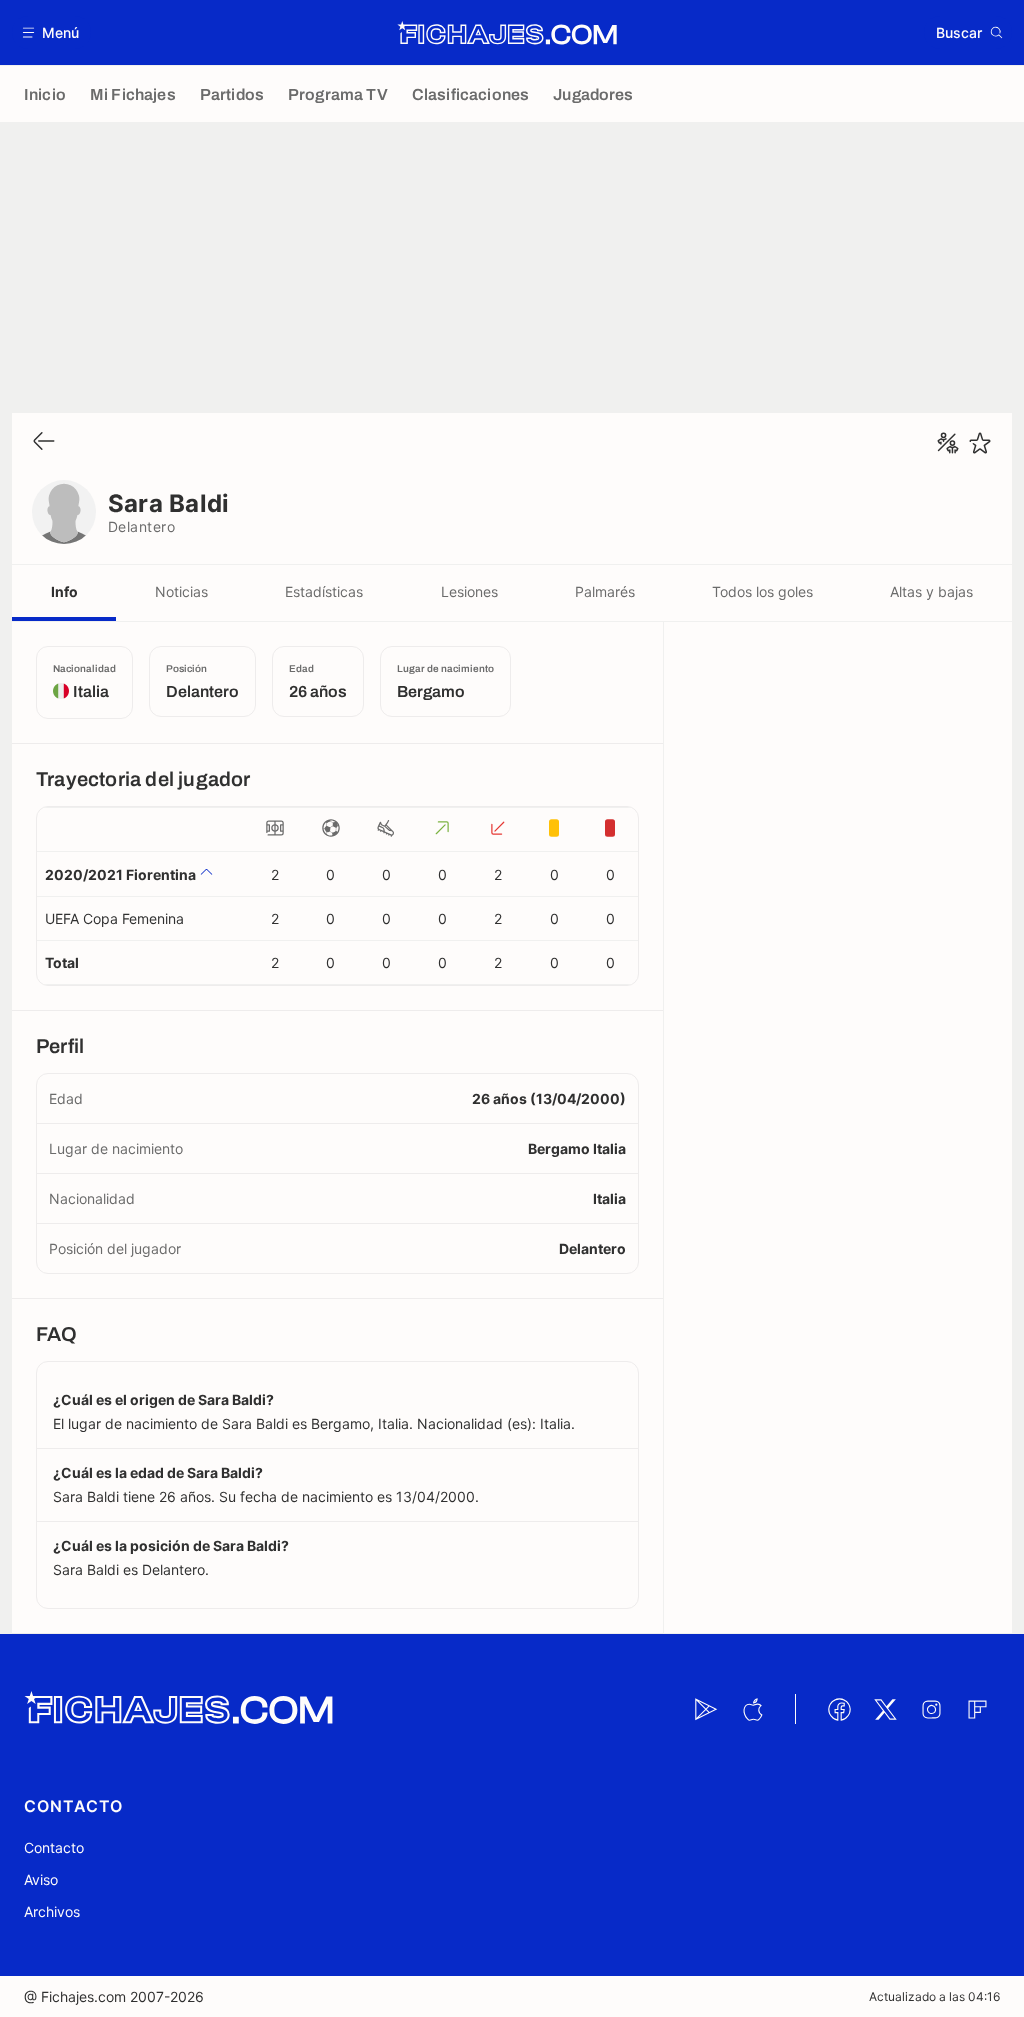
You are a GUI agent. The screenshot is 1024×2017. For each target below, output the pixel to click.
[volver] (44, 442)
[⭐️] (980, 443)
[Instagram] (931, 1709)
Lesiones (469, 591)
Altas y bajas (931, 591)
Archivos (52, 1911)
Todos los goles (762, 591)
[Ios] (752, 1709)
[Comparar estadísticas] (948, 443)
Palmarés (605, 591)
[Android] (706, 1709)
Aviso (41, 1879)
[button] (51, 32)
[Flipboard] (977, 1709)
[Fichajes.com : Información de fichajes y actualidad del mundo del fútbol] (507, 33)
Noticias (181, 591)
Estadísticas (324, 591)
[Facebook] (839, 1709)
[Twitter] (885, 1709)
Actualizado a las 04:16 (934, 1996)
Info (64, 591)
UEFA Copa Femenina (114, 918)
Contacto (54, 1847)
